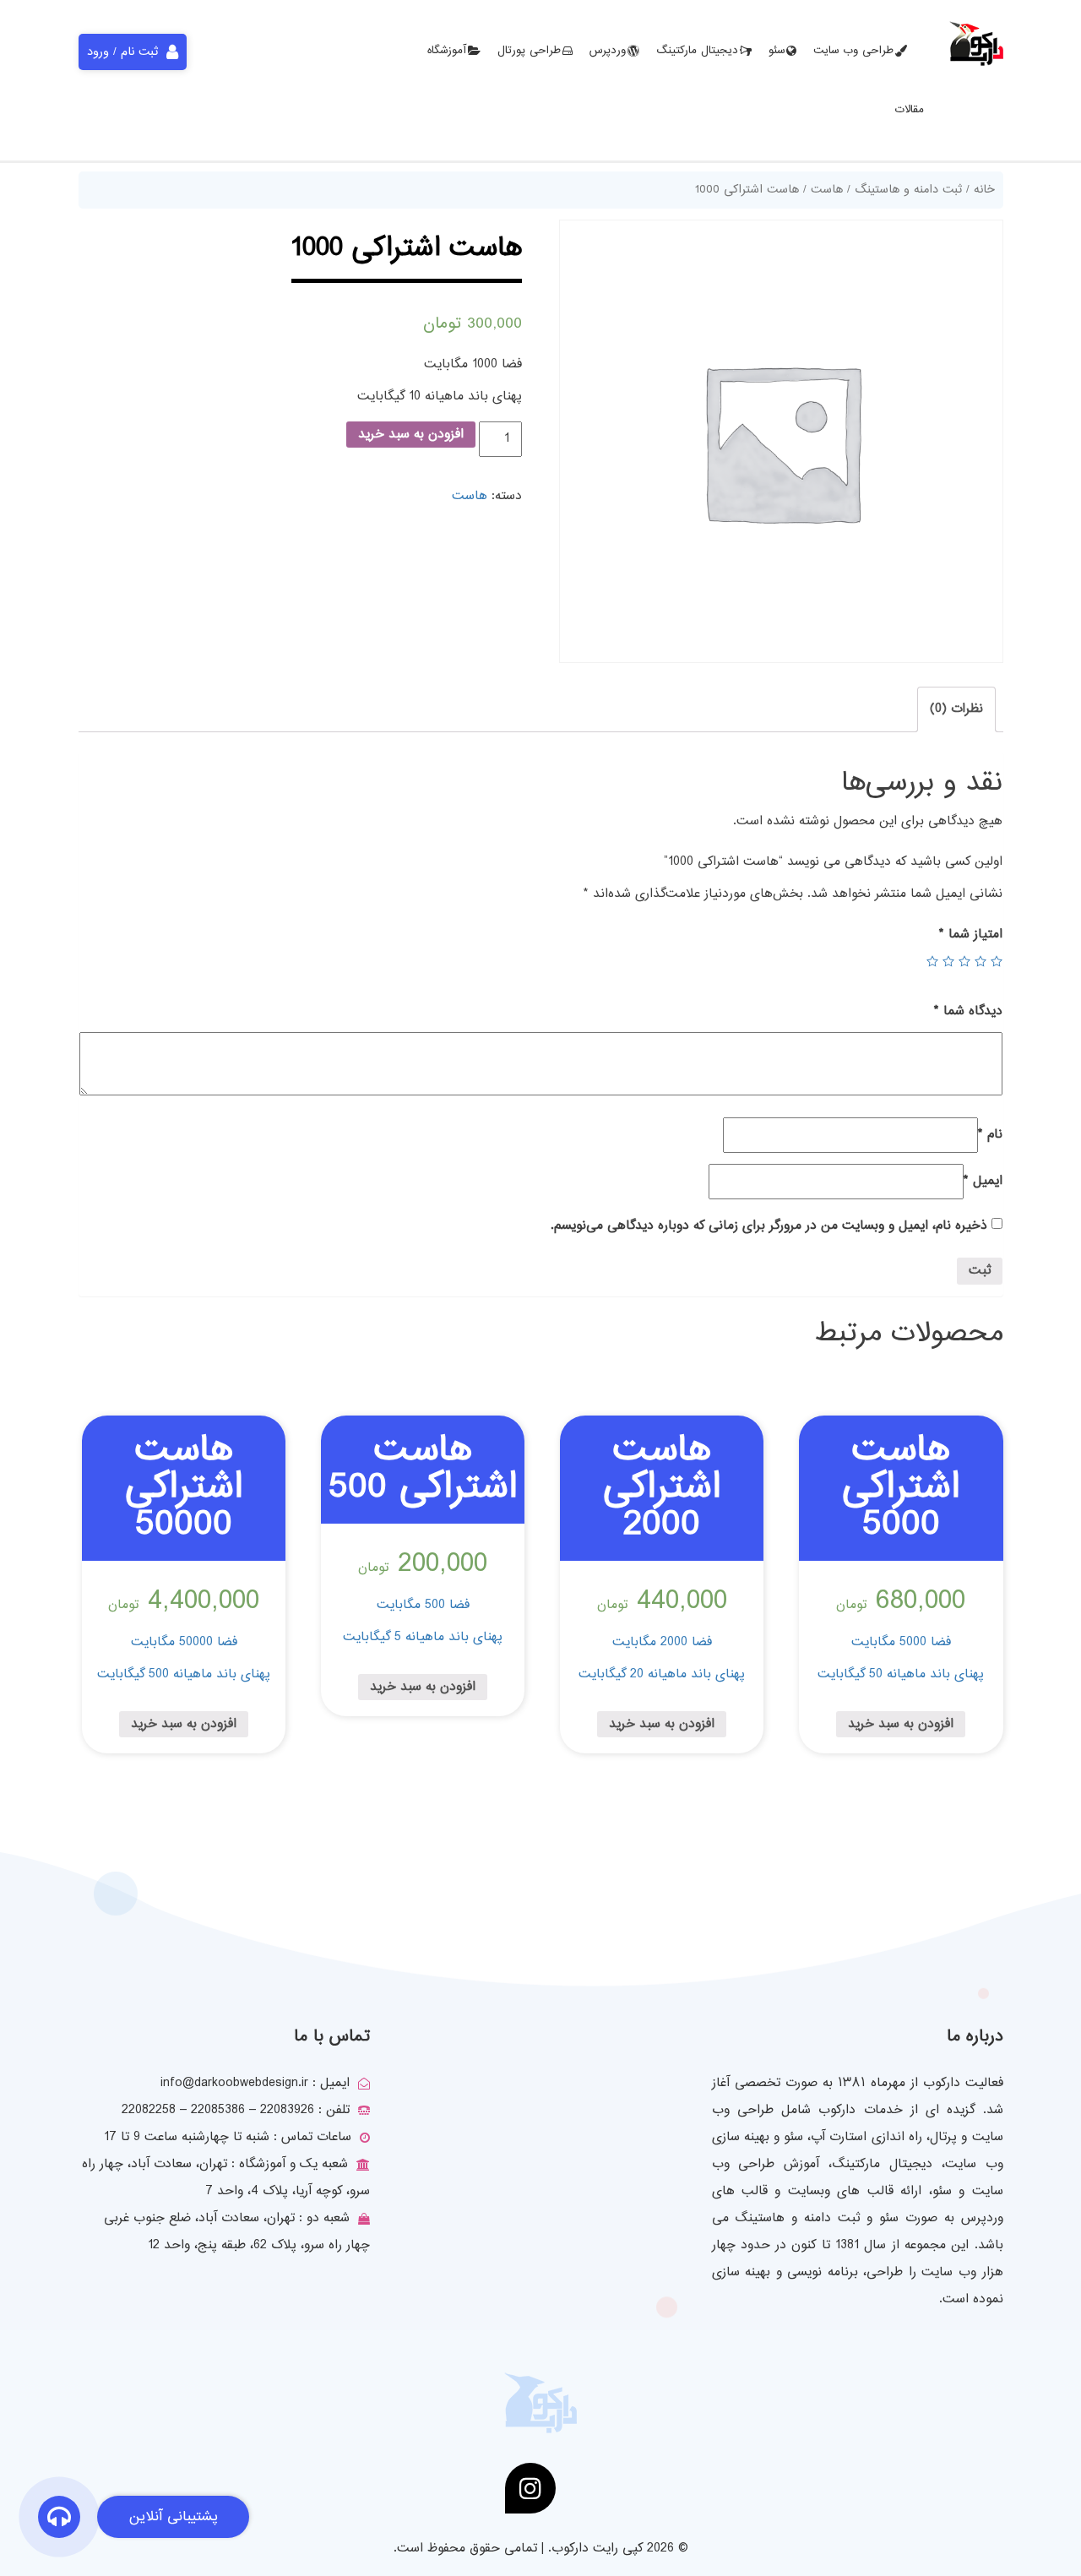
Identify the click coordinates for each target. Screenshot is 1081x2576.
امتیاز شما (971, 935)
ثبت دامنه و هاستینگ (908, 190)
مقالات (910, 110)
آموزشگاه (447, 51)
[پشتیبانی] (59, 2520)
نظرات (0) (956, 709)
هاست (827, 190)
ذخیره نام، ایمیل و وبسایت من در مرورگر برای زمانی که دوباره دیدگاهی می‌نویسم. (769, 1226)
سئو (777, 51)
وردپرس (608, 51)
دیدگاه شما (968, 1011)
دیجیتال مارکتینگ (697, 51)
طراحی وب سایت (853, 51)
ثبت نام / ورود (122, 52)
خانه (984, 190)
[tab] (956, 709)
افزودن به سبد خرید (411, 435)
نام (990, 1135)
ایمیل (983, 1181)
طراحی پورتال (529, 51)
